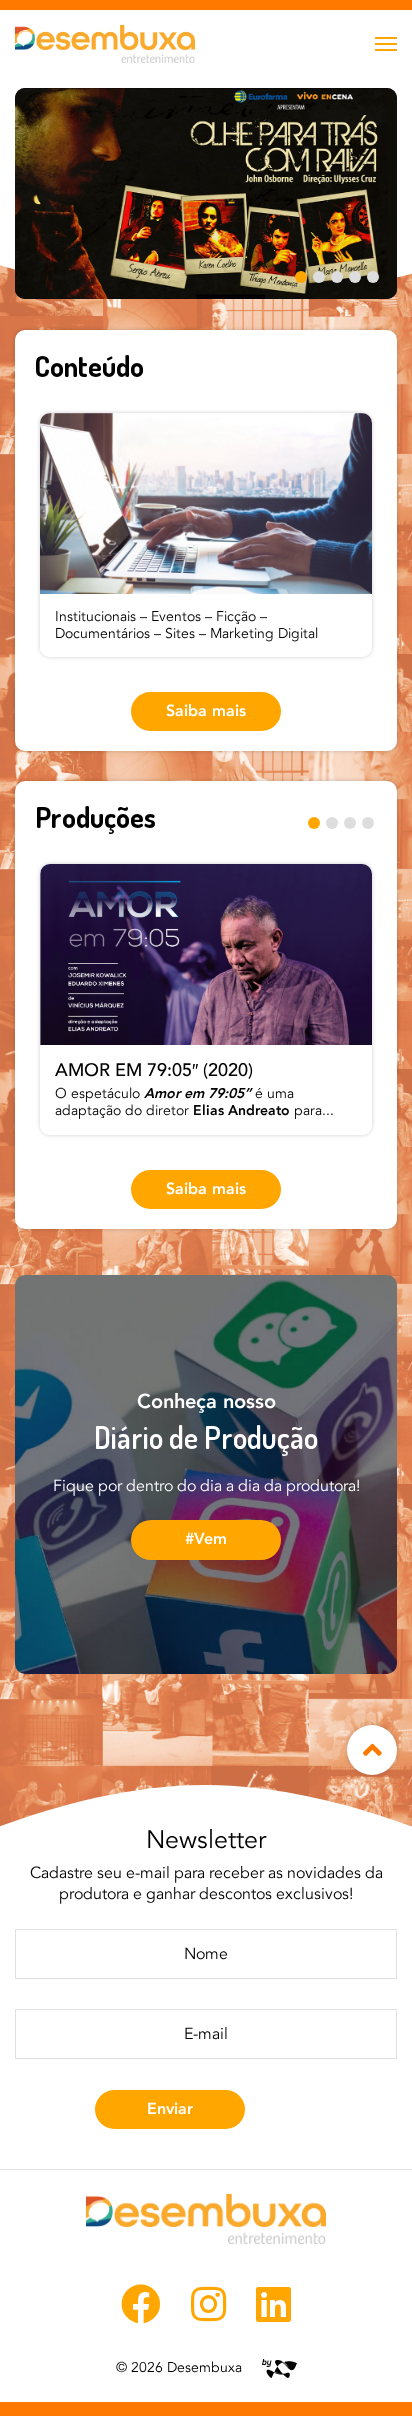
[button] (301, 278)
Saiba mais (206, 711)
